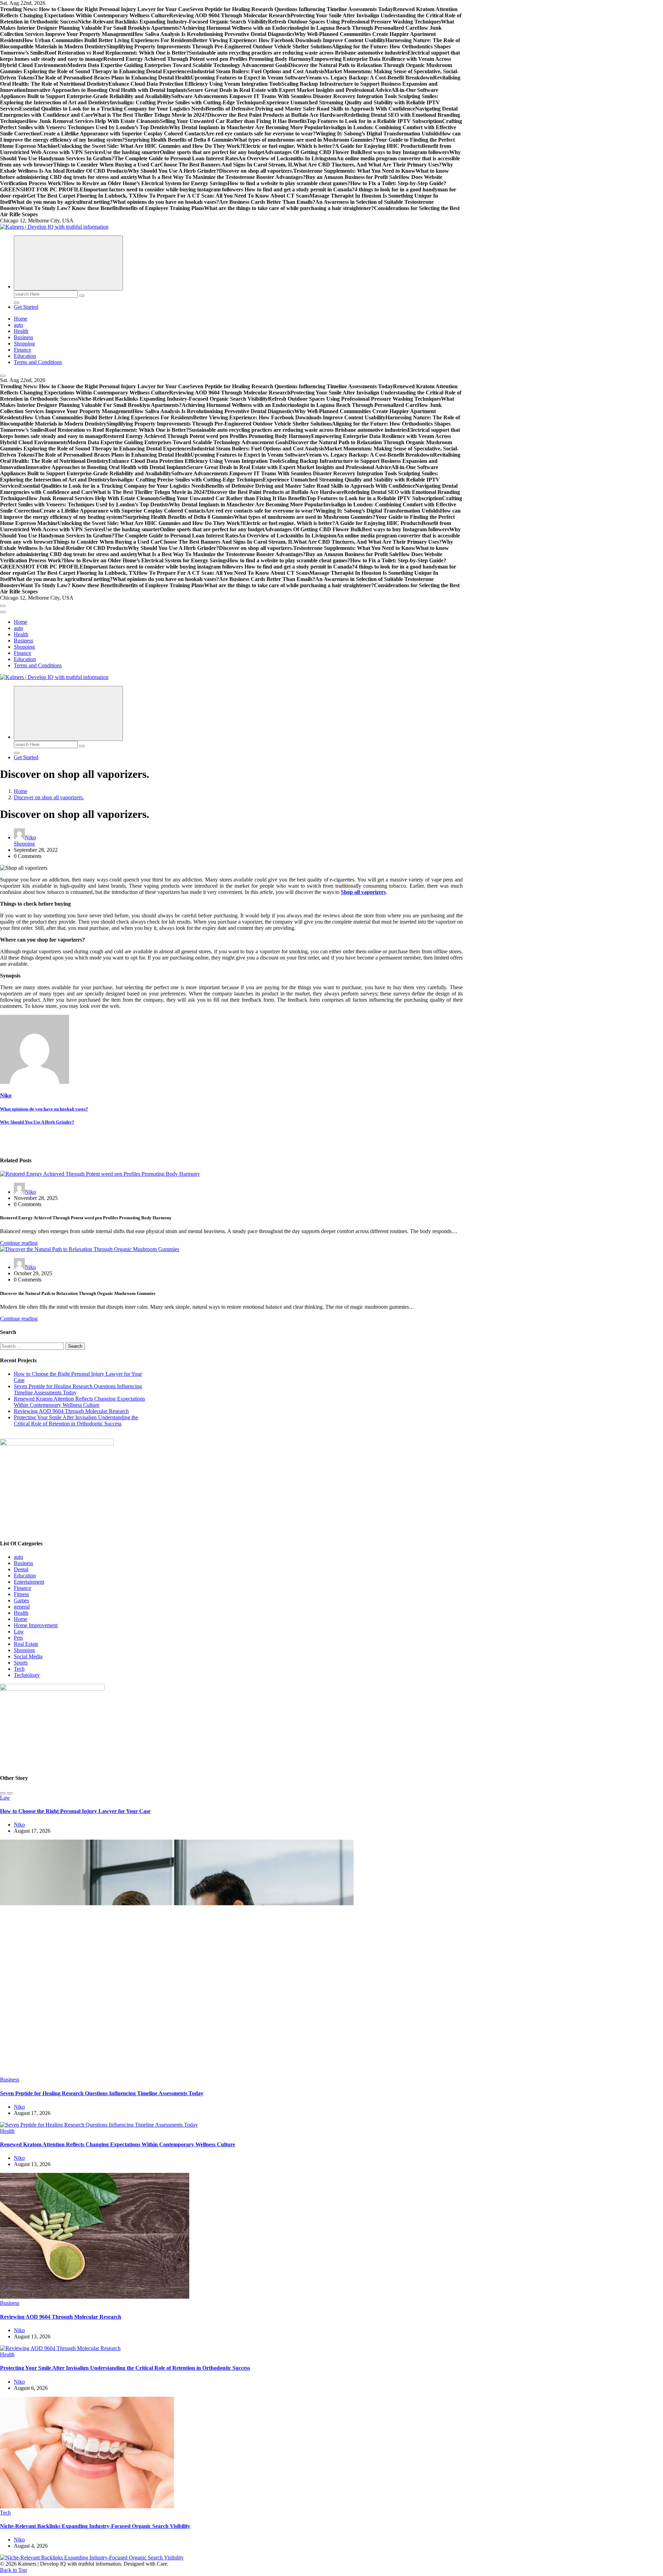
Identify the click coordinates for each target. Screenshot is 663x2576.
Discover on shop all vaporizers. (49, 797)
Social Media (28, 1656)
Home (21, 319)
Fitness (21, 1594)
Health (21, 331)
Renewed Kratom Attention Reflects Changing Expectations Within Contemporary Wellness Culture (79, 1402)
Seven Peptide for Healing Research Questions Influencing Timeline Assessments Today (102, 2093)
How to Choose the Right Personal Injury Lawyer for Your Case (75, 1811)
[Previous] (3, 1793)
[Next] (10, 1793)
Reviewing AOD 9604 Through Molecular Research (71, 1411)
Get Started (26, 307)
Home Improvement (36, 1625)
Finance (22, 350)
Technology (27, 1675)
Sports (21, 1663)
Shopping (24, 344)
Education (25, 356)
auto (18, 325)
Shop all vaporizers (363, 892)
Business (23, 337)
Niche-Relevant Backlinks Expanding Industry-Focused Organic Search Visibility (95, 2526)
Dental (21, 1569)
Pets (18, 1638)
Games (21, 1600)
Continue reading (19, 1243)
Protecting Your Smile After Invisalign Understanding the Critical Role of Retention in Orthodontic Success (76, 1420)
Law (19, 1632)
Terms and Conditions (38, 362)
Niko (30, 837)
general (22, 1607)
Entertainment (29, 1582)
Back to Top (13, 2570)
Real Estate (26, 1644)
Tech (19, 1669)
